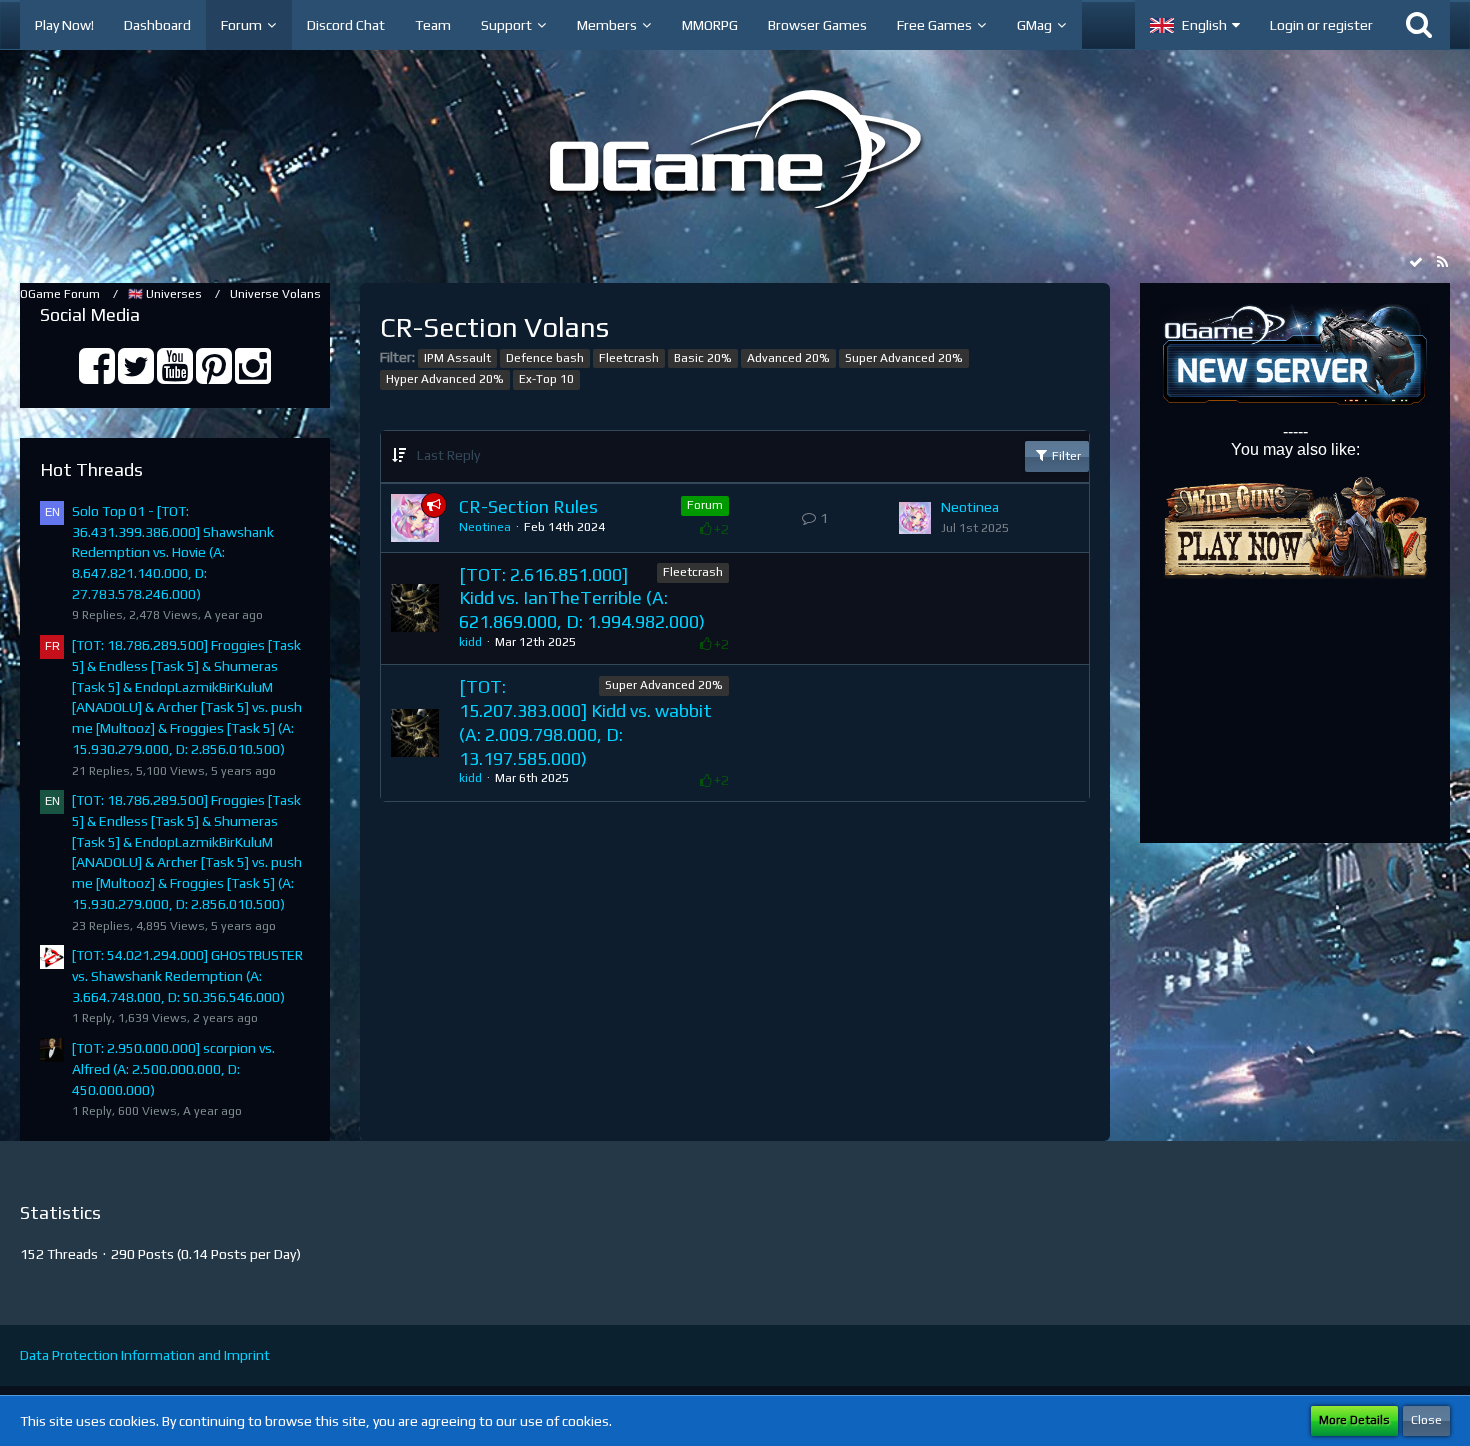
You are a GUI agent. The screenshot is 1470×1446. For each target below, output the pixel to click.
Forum (705, 505)
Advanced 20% (788, 358)
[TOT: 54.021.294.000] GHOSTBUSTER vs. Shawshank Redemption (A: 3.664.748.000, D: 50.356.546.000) (187, 975)
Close (1426, 1420)
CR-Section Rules (528, 506)
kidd (470, 642)
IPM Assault (457, 358)
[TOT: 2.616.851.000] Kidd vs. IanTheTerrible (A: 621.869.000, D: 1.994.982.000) (582, 598)
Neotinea (485, 527)
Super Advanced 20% (904, 358)
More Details (1354, 1420)
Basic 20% (703, 358)
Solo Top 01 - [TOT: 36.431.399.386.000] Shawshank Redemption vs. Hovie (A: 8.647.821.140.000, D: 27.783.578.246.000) (173, 552)
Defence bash (545, 358)
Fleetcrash (629, 358)
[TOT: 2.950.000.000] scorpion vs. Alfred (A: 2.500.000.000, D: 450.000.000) (173, 1068)
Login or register (1321, 25)
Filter (1065, 456)
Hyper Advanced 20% (445, 379)
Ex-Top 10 (546, 379)
